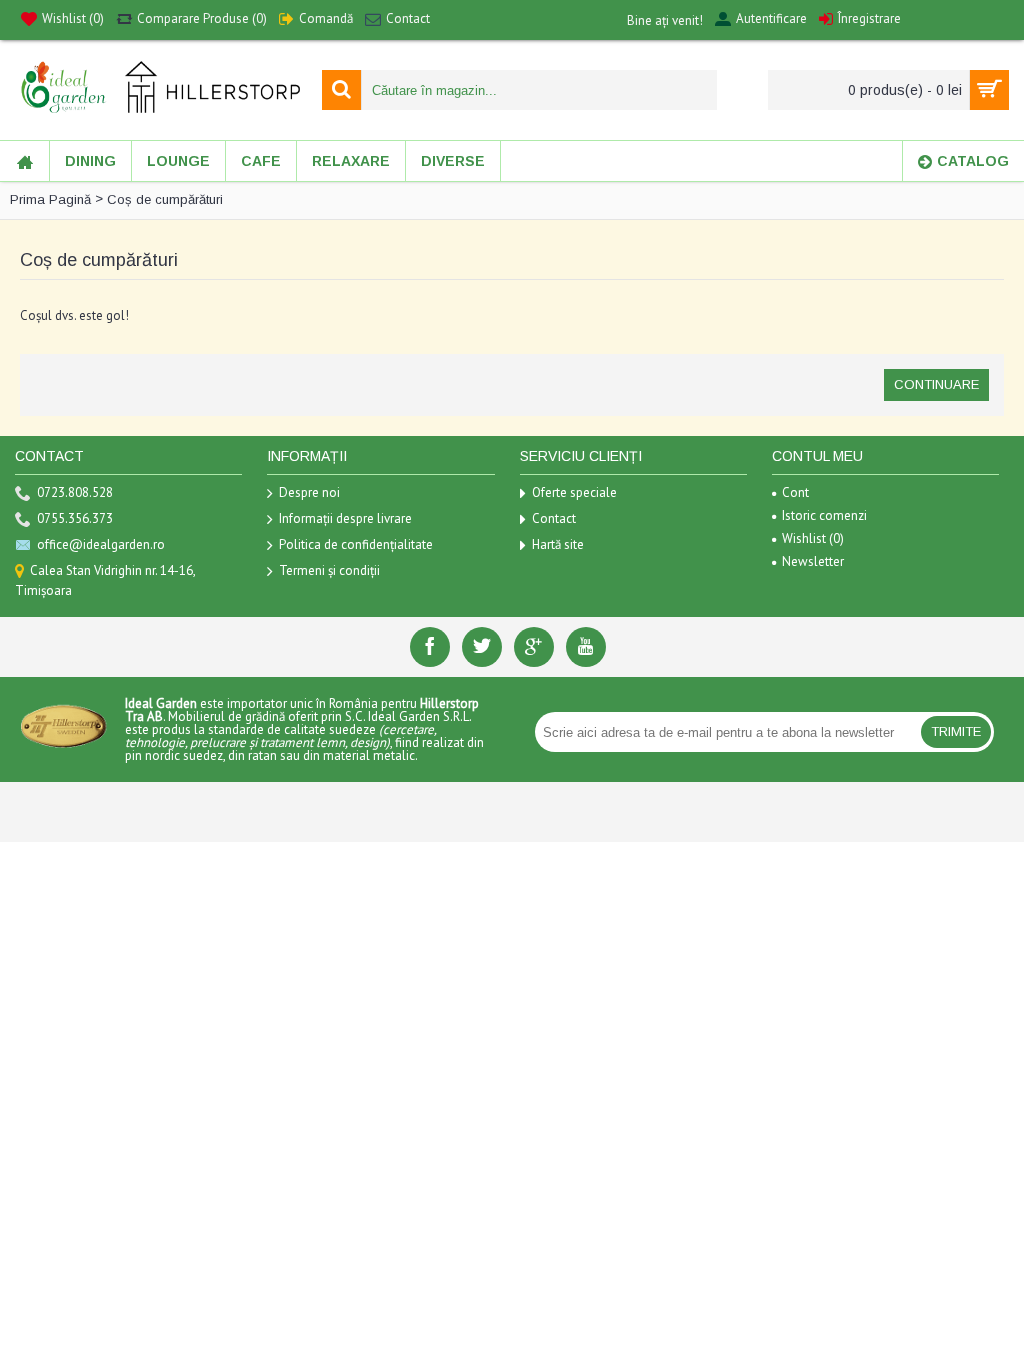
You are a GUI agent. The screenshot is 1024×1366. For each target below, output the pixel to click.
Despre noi (309, 492)
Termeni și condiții (329, 570)
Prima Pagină (50, 199)
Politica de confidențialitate (356, 544)
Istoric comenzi (824, 515)
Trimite (956, 731)
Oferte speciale (574, 492)
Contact (554, 518)
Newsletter (813, 561)
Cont (795, 492)
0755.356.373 (75, 518)
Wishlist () (813, 538)
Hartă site (558, 544)
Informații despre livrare (345, 518)
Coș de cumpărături (165, 199)
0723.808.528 (75, 492)
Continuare (936, 384)
